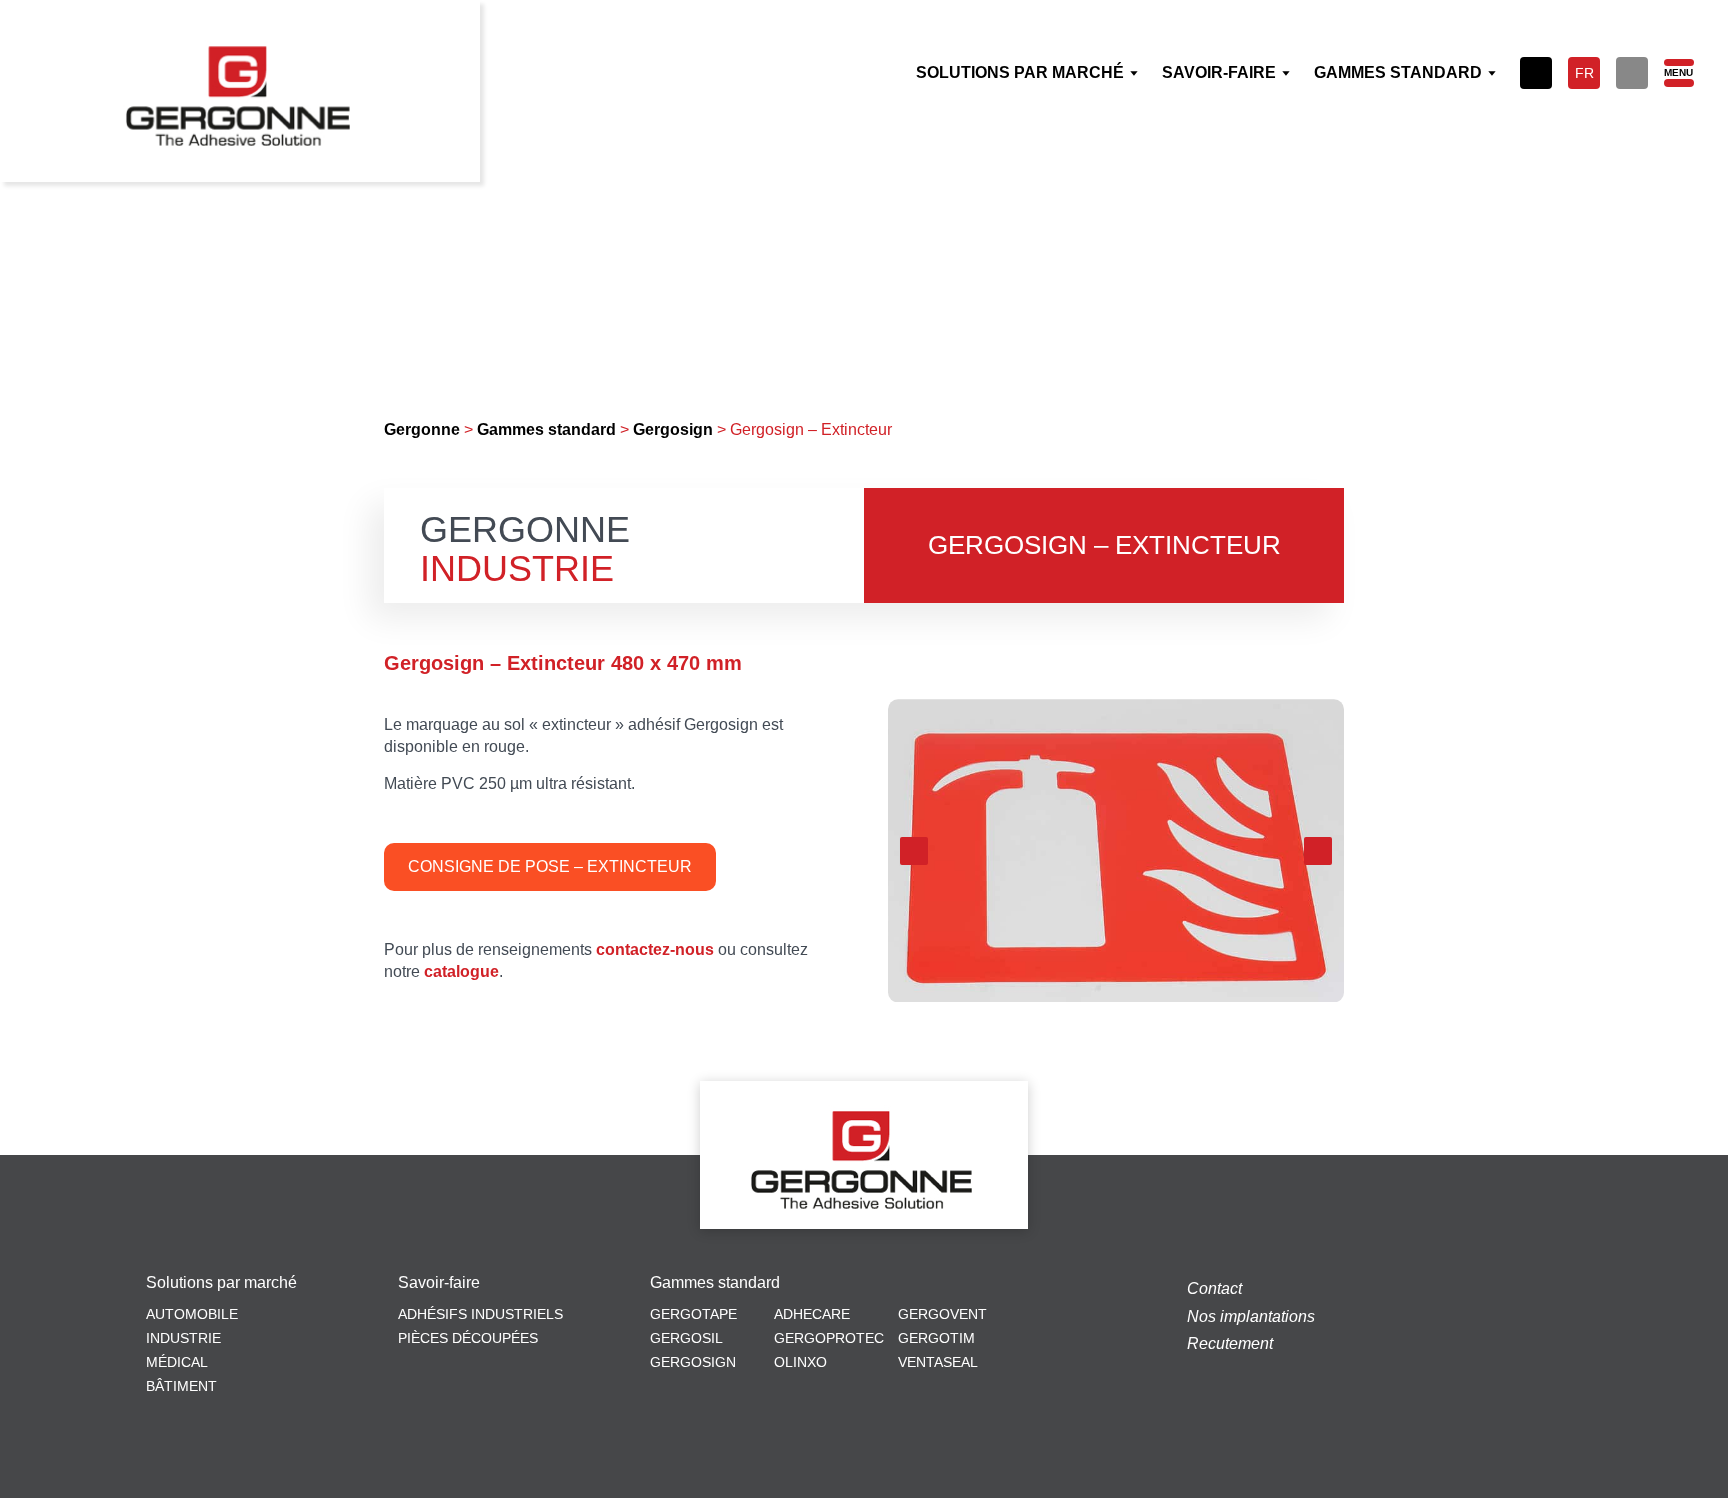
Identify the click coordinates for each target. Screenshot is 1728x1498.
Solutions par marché (221, 1283)
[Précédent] (914, 851)
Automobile (192, 1314)
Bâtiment (181, 1386)
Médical (177, 1362)
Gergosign (673, 429)
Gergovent (942, 1314)
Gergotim (936, 1338)
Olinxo (800, 1362)
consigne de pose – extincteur (550, 866)
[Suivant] (1318, 851)
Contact (1214, 1288)
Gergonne (422, 429)
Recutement (1230, 1343)
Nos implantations (1251, 1316)
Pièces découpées (468, 1338)
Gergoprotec (829, 1338)
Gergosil (686, 1338)
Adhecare (812, 1314)
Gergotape (693, 1314)
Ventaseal (938, 1362)
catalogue (461, 971)
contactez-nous (655, 949)
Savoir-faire (439, 1283)
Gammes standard (546, 429)
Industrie (183, 1338)
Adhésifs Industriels (480, 1314)
